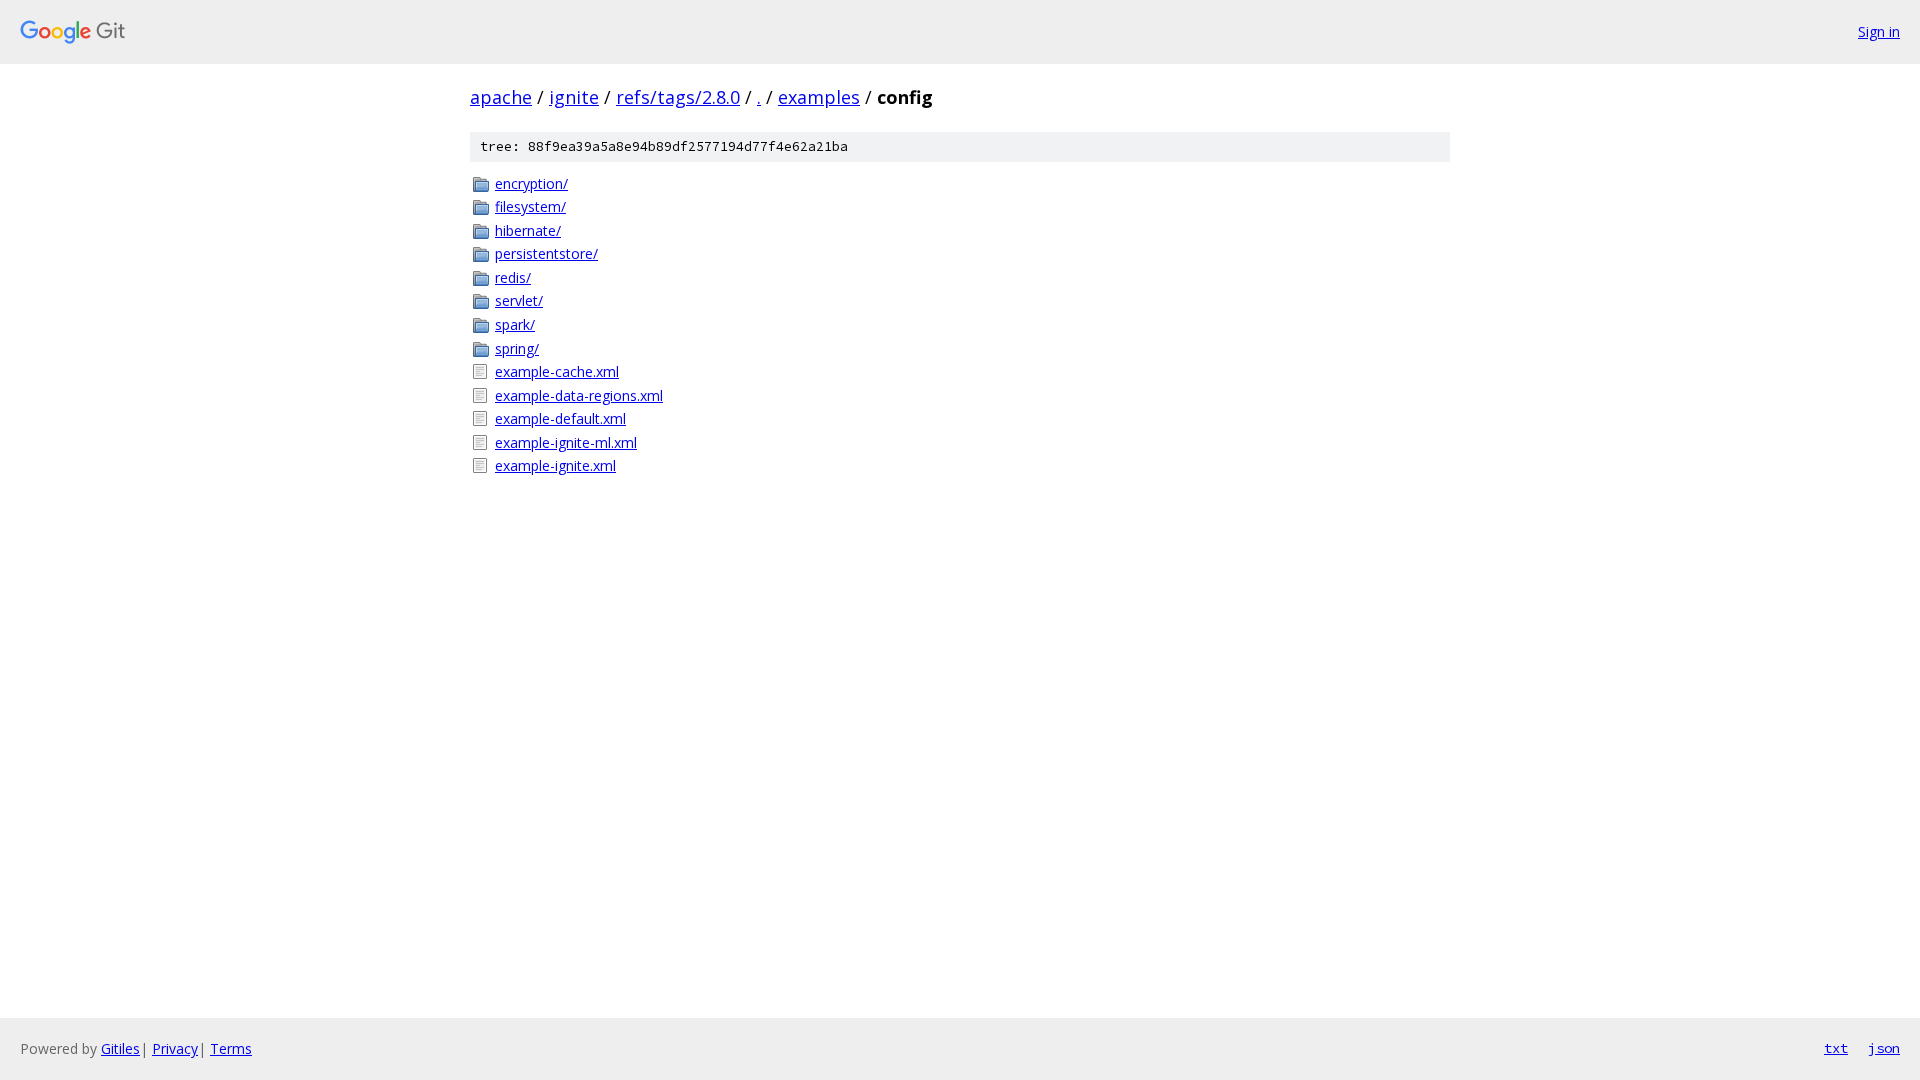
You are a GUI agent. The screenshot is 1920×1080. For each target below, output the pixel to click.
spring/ (517, 348)
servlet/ (519, 300)
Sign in (1879, 31)
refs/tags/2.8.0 (678, 97)
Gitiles (120, 1048)
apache (501, 97)
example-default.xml (560, 418)
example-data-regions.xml (579, 395)
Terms (231, 1048)
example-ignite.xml (555, 465)
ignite (574, 97)
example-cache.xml (557, 371)
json (1884, 1048)
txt (1836, 1048)
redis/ (513, 277)
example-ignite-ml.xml (566, 442)
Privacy (175, 1048)
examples (819, 97)
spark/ (515, 324)
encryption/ (531, 183)
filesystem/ (530, 206)
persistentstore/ (546, 253)
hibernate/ (528, 230)
